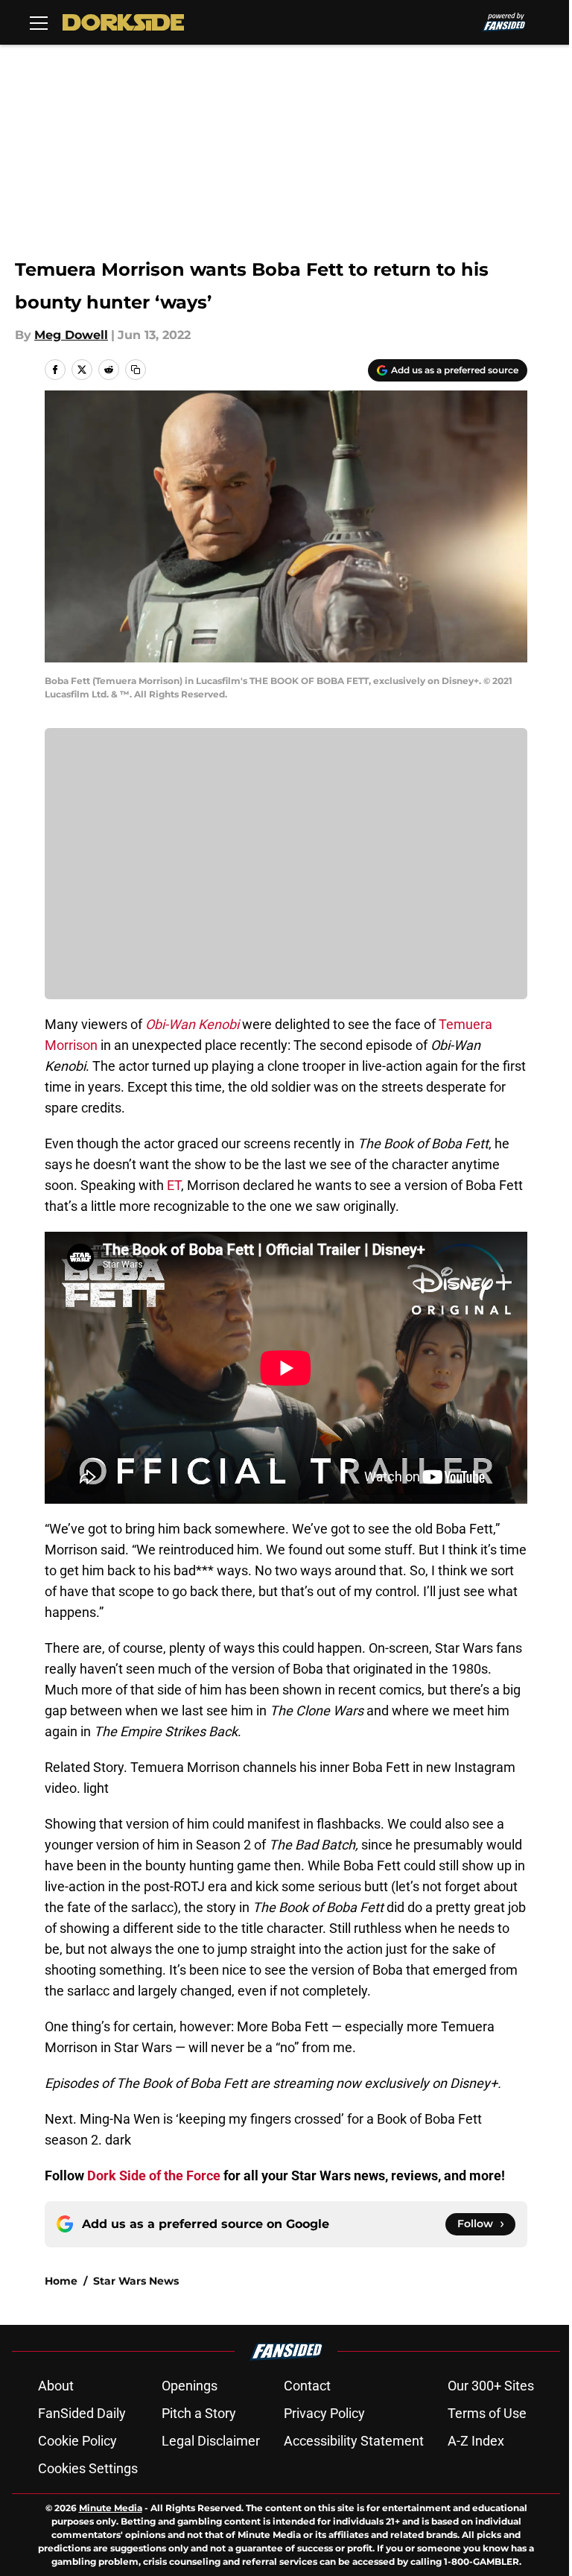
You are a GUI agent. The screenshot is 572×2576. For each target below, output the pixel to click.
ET (174, 1185)
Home (61, 2281)
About (56, 2386)
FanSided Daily (82, 2413)
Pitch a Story (199, 2413)
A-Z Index (476, 2441)
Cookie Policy (77, 2441)
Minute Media (111, 2508)
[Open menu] (39, 22)
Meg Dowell (71, 335)
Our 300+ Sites (491, 2386)
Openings (190, 2386)
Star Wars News (136, 2281)
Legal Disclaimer (211, 2441)
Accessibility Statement (354, 2441)
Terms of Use (487, 2413)
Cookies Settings (88, 2468)
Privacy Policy (324, 2413)
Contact (307, 2386)
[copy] (136, 370)
